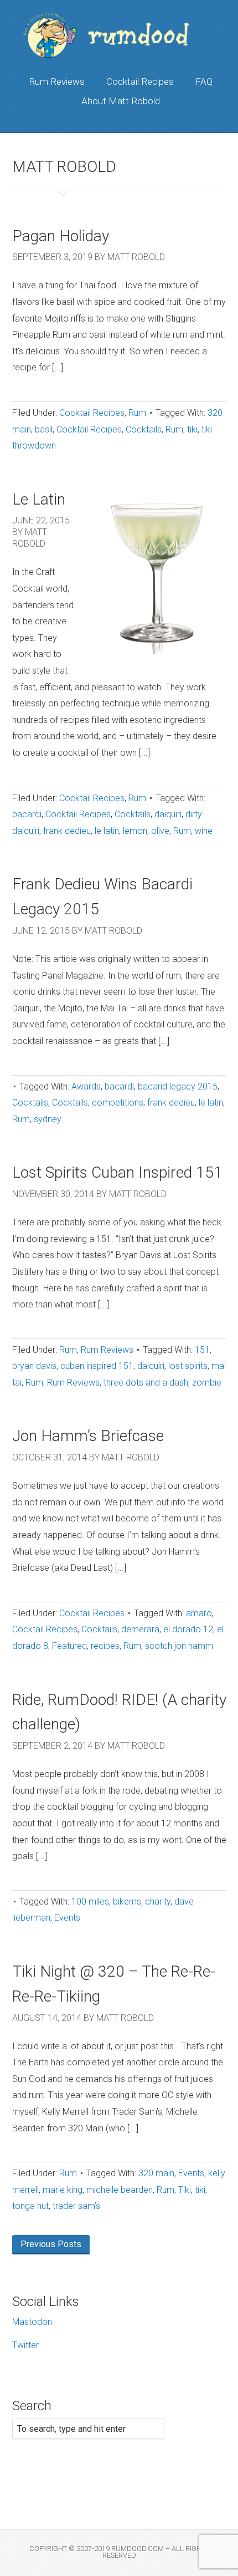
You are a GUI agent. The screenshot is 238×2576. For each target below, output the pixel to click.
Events (67, 1918)
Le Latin (39, 499)
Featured (69, 1646)
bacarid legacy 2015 (178, 1086)
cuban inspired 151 (97, 1366)
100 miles (90, 1902)
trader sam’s (76, 2206)
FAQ (204, 82)
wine (204, 831)
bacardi (27, 814)
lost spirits (188, 1366)
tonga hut (30, 2206)
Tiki (185, 2190)
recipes (105, 1646)
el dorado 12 (188, 1629)
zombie (207, 1383)
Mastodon (32, 2322)
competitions (118, 1103)
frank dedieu (67, 831)
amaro (199, 1613)
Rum (137, 413)
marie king (63, 2190)
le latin (107, 831)
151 (202, 1350)
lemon (135, 831)
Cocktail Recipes (140, 82)
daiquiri (168, 814)
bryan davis (34, 1366)
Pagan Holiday (61, 236)
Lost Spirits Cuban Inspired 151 (117, 1172)
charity (158, 1902)
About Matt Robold (121, 101)
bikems (127, 1902)
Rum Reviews (57, 82)
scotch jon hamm (179, 1646)
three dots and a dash (146, 1383)
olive (160, 831)
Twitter (25, 2345)
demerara (140, 1629)
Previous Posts (51, 2244)
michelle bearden (120, 2190)
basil (44, 429)
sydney (48, 1119)
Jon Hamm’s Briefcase (88, 1436)
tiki (192, 429)
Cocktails (144, 429)
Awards (86, 1086)
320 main (156, 2173)
